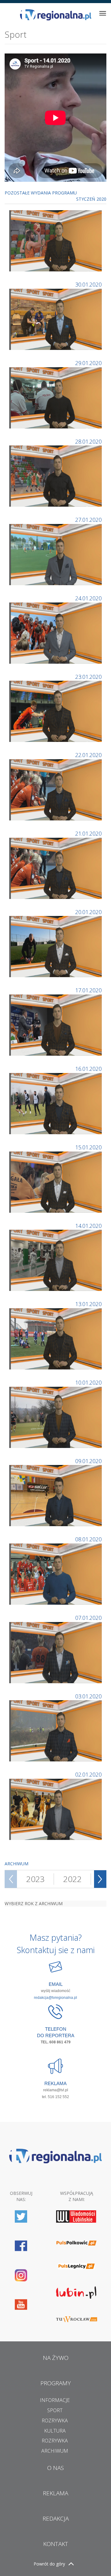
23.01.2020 (88, 677)
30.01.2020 (88, 284)
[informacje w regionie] (55, 15)
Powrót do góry (49, 2564)
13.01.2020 (88, 1304)
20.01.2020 (88, 912)
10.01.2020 (88, 1382)
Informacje (55, 2400)
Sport (55, 2410)
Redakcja (56, 2519)
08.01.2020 (88, 1539)
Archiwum (55, 2451)
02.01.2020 (88, 1774)
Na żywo (56, 2358)
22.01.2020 (88, 755)
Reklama (55, 2493)
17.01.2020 (88, 990)
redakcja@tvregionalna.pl (55, 1998)
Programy (56, 2383)
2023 (35, 1879)
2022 (72, 1879)
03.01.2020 (88, 1696)
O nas (55, 2468)
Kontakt (56, 2544)
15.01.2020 (88, 1147)
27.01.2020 (88, 520)
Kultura (55, 2431)
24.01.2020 (88, 598)
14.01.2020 (88, 1226)
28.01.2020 (88, 441)
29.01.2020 (88, 363)
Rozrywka (55, 2421)
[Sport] (56, 240)
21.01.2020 (88, 833)
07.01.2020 (88, 1618)
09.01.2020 (88, 1461)
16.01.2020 (88, 1069)
